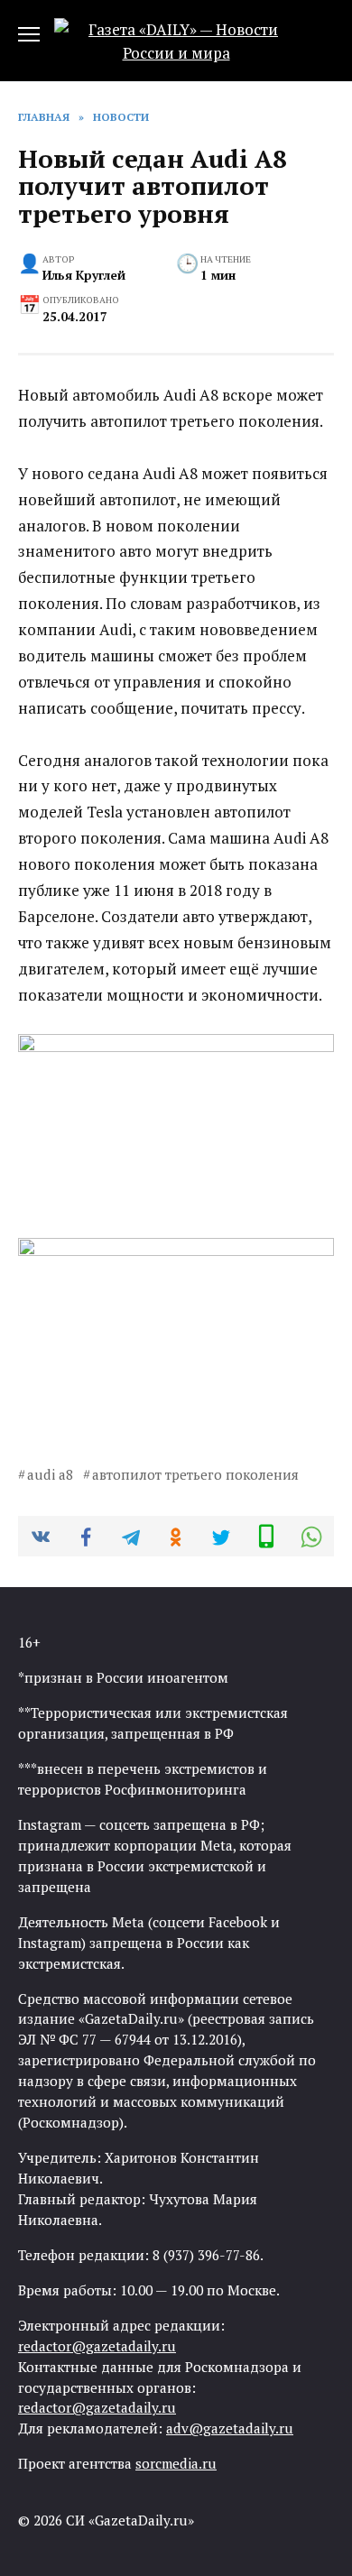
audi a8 (50, 1474)
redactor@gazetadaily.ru (97, 2346)
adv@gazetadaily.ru (230, 2428)
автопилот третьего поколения (195, 1474)
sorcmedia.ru (176, 2463)
